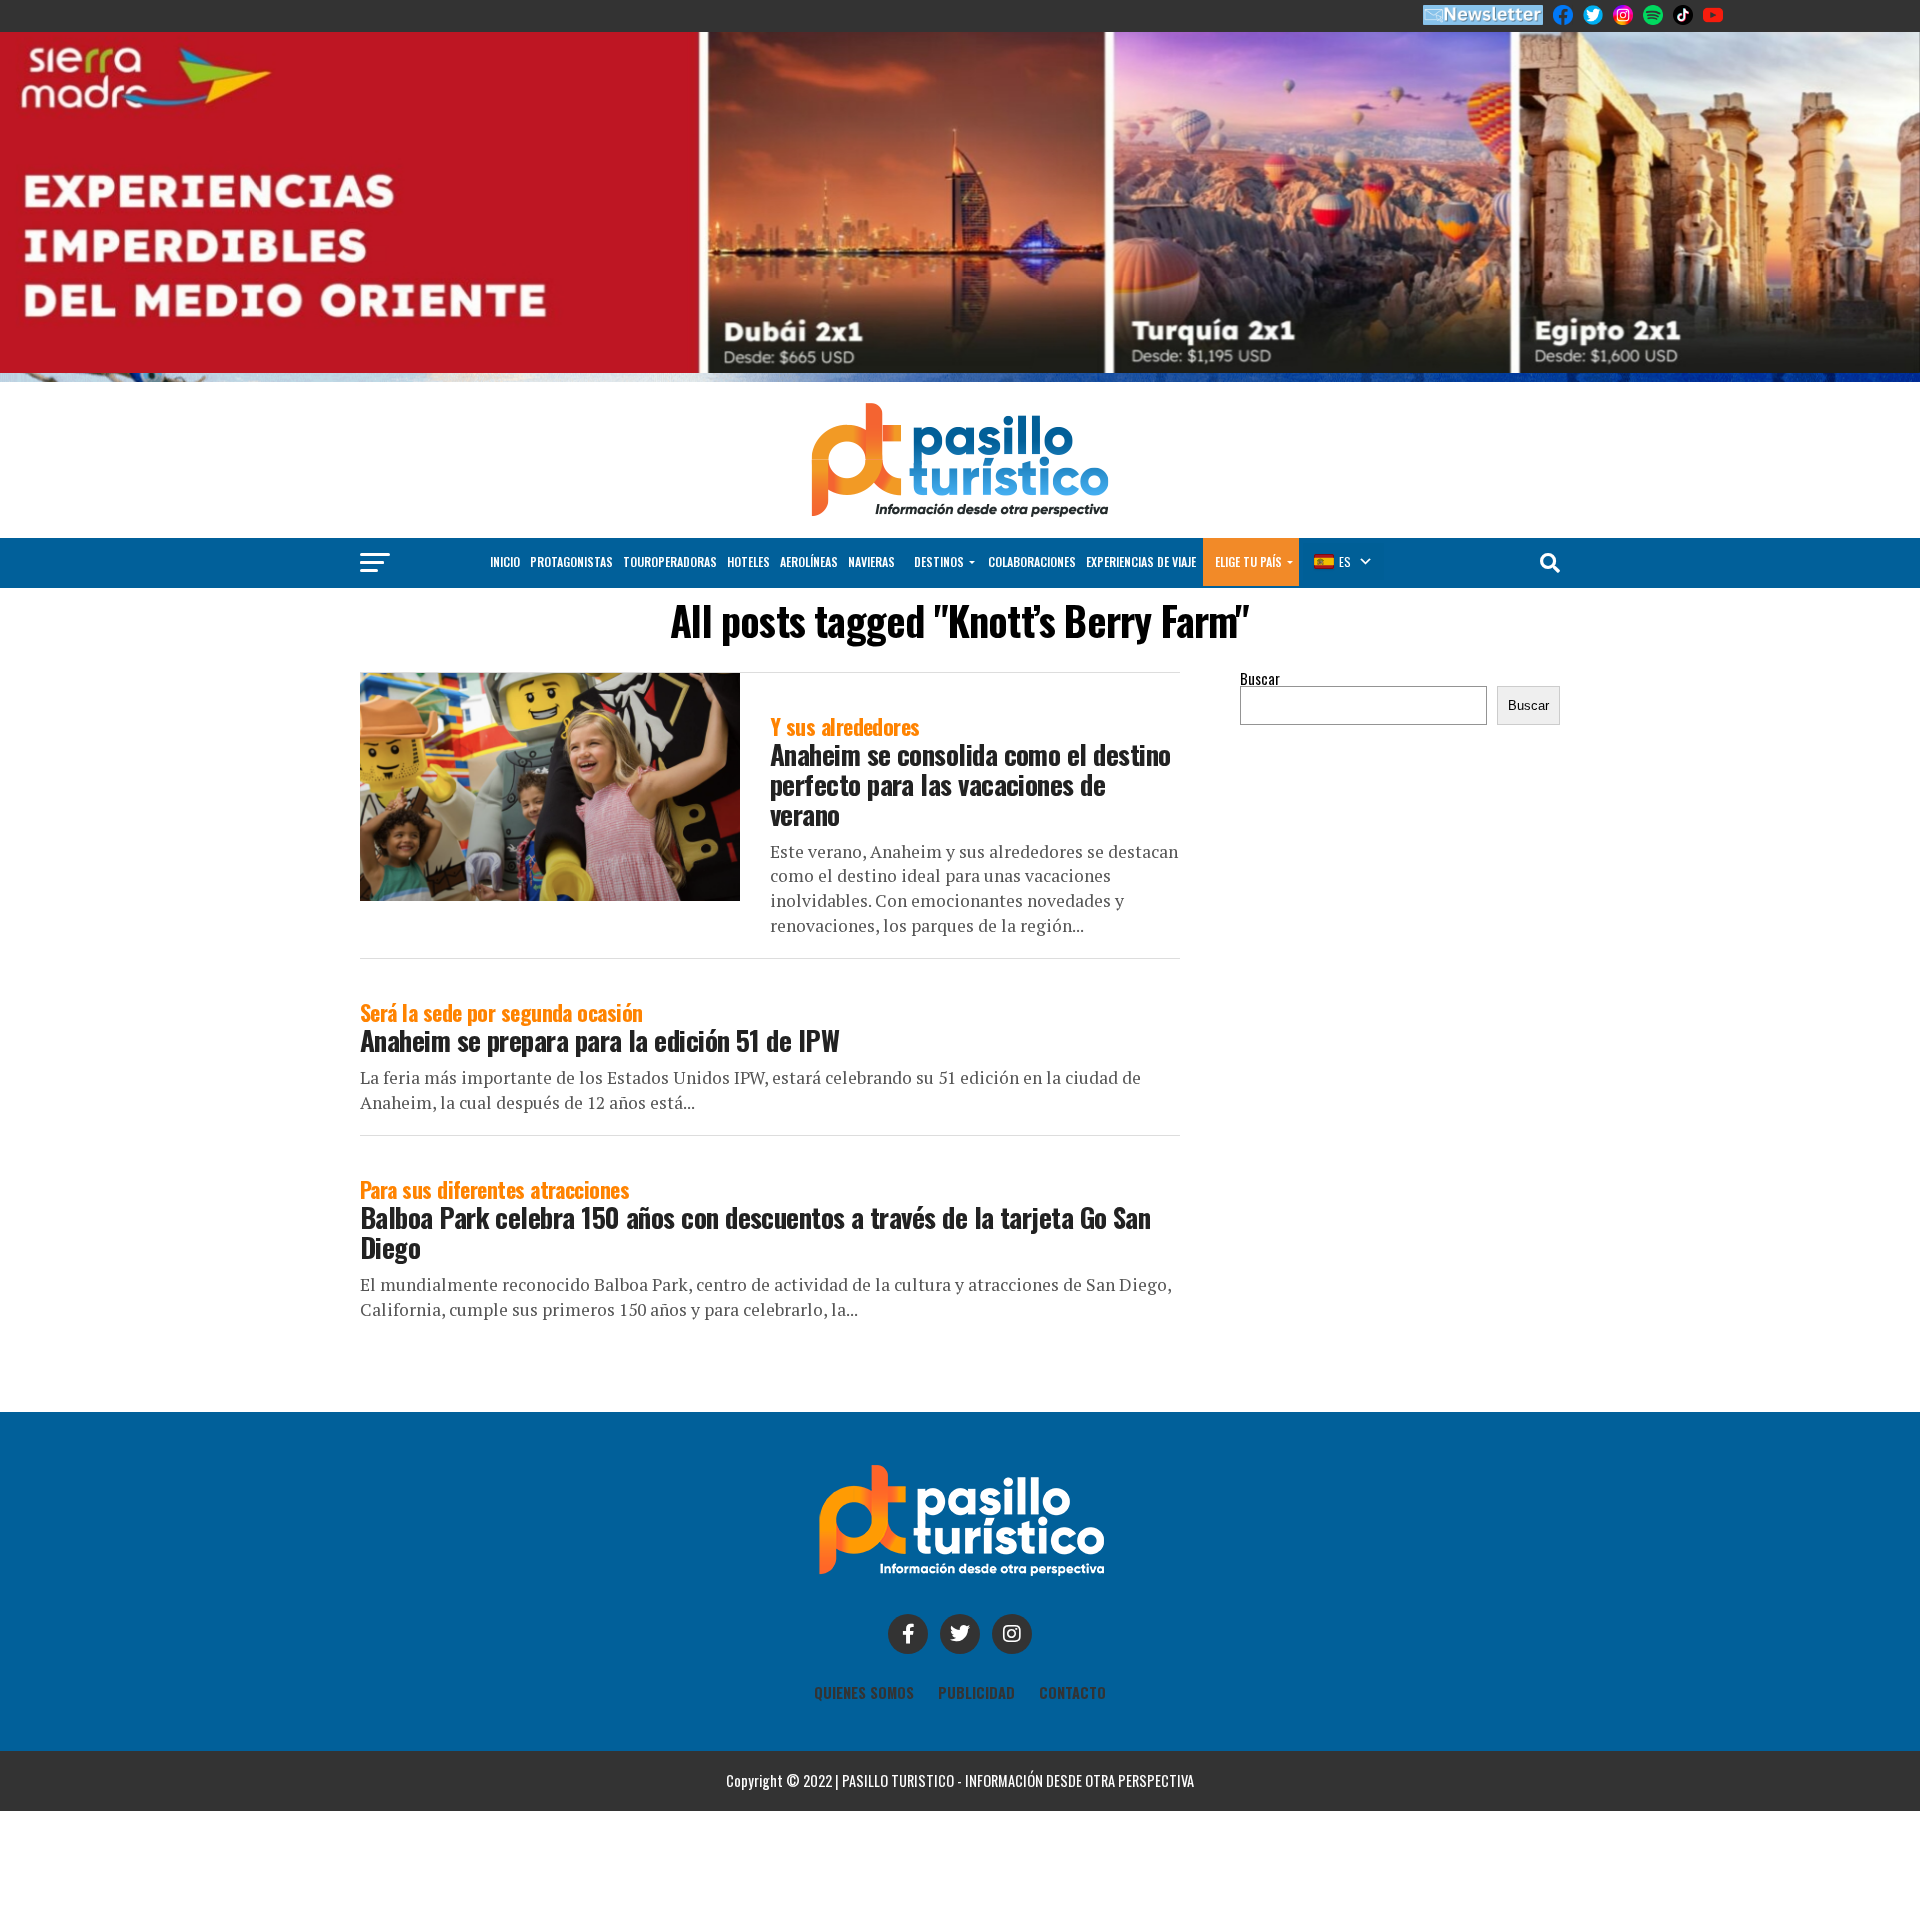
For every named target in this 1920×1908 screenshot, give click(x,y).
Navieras (871, 561)
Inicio (505, 561)
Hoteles (748, 561)
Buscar (1260, 678)
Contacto (1072, 1692)
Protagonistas (571, 561)
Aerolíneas (809, 561)
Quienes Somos (864, 1692)
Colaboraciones (1032, 561)
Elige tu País (1248, 561)
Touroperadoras (670, 561)
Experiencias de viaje (1141, 561)
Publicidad (976, 1692)
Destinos (939, 561)
